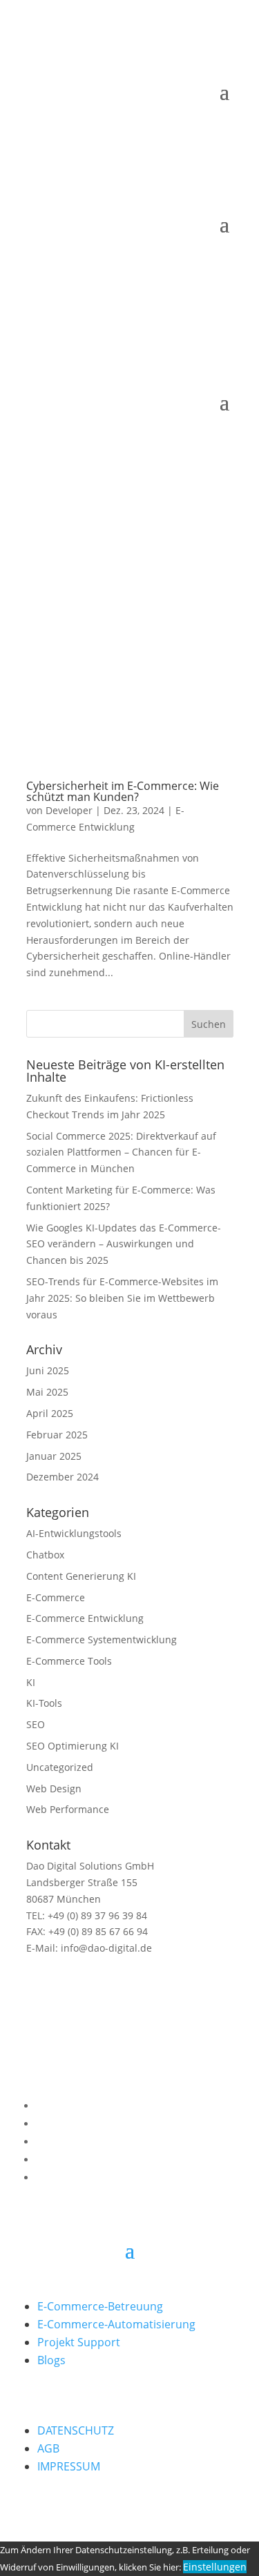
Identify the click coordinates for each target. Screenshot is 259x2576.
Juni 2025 (48, 1370)
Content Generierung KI (81, 1576)
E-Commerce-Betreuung (100, 2306)
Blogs (51, 2360)
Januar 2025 (54, 1456)
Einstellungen (215, 2567)
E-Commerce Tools (69, 1661)
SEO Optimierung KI (73, 1746)
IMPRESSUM (69, 2466)
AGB (48, 2448)
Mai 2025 (47, 1392)
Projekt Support (79, 2342)
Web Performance (68, 1809)
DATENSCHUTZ (76, 2430)
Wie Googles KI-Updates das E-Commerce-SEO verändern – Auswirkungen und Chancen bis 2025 (124, 1244)
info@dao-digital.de (105, 1948)
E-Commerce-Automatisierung (116, 2324)
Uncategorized (60, 1767)
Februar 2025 (57, 1435)
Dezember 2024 (63, 1477)
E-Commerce (56, 1597)
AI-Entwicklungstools (74, 1533)
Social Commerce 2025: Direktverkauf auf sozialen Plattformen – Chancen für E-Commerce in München (121, 1152)
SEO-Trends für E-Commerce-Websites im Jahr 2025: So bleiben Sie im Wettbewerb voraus (122, 1298)
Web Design (54, 1789)
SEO (36, 1724)
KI (31, 1682)
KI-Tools (44, 1703)
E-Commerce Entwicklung (85, 1618)
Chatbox (45, 1555)
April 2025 (50, 1413)
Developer (69, 810)
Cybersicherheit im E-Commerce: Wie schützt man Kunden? (123, 791)
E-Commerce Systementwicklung (102, 1639)
